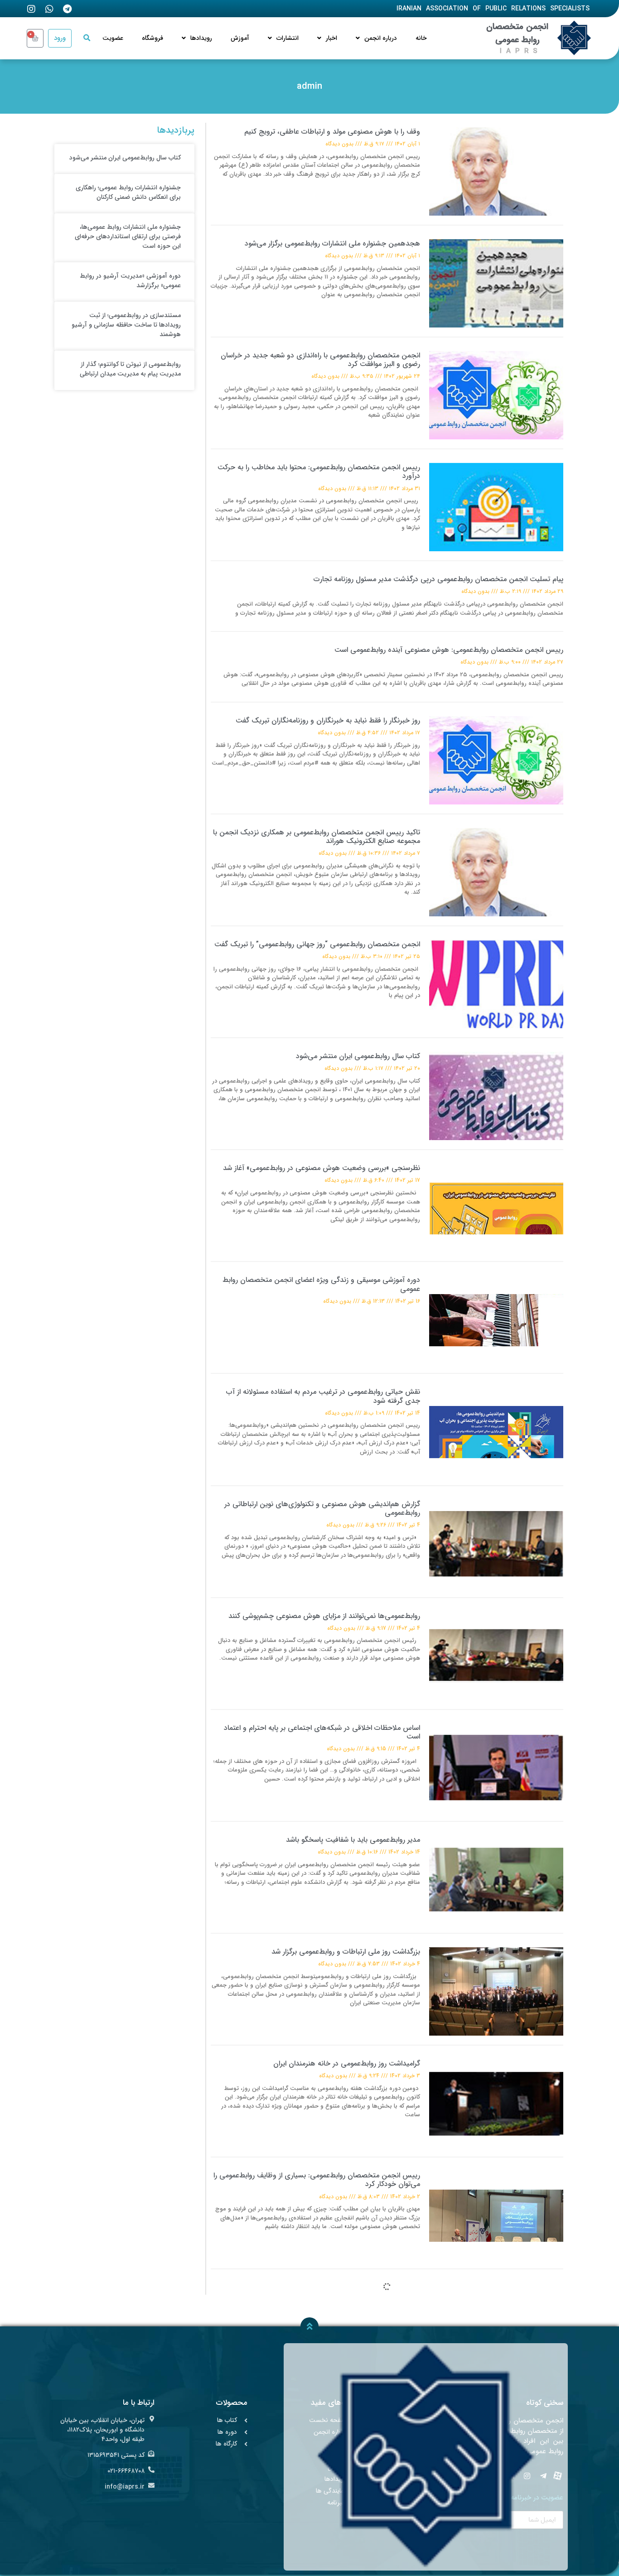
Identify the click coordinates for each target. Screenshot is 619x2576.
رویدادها (201, 38)
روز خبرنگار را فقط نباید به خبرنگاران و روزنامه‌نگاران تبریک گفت (328, 720)
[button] (87, 38)
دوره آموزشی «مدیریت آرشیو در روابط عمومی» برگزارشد (130, 281)
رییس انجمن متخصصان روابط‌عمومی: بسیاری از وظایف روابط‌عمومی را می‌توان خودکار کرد (317, 2180)
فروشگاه (152, 38)
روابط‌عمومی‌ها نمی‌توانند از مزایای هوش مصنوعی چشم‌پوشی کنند (324, 1616)
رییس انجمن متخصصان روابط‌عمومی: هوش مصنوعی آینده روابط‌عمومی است (449, 650)
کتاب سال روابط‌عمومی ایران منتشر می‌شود (358, 1056)
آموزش (240, 38)
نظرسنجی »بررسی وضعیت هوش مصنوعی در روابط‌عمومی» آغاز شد (322, 1168)
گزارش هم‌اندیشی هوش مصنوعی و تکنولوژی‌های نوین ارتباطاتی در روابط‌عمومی (322, 1508)
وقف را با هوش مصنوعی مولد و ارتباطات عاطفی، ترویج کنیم (332, 132)
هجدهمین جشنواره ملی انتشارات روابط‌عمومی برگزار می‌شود (332, 243)
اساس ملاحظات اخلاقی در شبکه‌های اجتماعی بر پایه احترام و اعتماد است (322, 1732)
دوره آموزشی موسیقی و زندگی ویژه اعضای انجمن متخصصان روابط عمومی (321, 1284)
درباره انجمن (381, 38)
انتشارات (288, 38)
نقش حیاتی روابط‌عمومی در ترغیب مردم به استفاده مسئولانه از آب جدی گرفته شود (323, 1396)
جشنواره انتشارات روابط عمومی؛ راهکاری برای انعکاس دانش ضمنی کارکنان (128, 192)
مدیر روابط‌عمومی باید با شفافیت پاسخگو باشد (353, 1840)
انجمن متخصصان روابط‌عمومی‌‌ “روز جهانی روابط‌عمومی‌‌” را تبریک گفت (317, 944)
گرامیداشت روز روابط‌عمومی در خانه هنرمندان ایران (347, 2063)
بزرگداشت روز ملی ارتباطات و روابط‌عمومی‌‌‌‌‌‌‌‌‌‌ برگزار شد (346, 1952)
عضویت (113, 38)
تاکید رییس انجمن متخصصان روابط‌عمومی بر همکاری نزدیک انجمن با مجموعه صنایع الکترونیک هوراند (317, 837)
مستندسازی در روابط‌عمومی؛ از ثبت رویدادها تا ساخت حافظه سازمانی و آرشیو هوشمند (126, 325)
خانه (421, 38)
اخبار (331, 38)
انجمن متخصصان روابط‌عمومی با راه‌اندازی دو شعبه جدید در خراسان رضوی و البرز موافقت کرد (320, 360)
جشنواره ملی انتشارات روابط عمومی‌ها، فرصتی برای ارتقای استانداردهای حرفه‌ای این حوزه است (128, 236)
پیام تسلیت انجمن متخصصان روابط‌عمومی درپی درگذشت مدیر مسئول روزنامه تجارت (438, 579)
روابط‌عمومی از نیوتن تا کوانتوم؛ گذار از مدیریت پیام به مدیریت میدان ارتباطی (130, 369)
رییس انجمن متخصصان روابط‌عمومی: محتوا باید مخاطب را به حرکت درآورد (319, 472)
